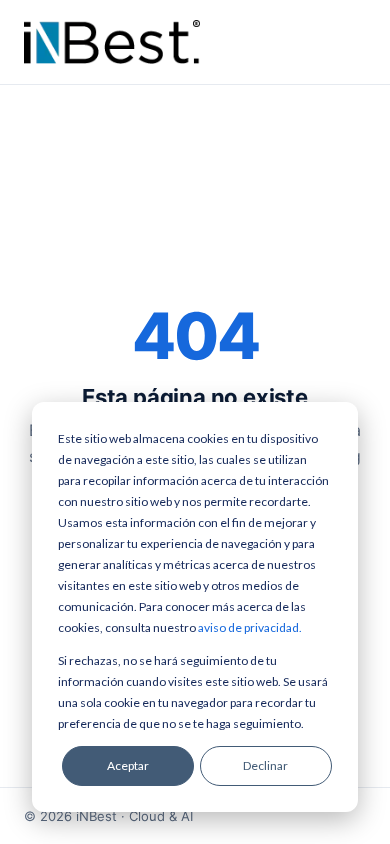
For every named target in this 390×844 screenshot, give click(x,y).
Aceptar (128, 765)
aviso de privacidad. (250, 627)
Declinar (265, 765)
